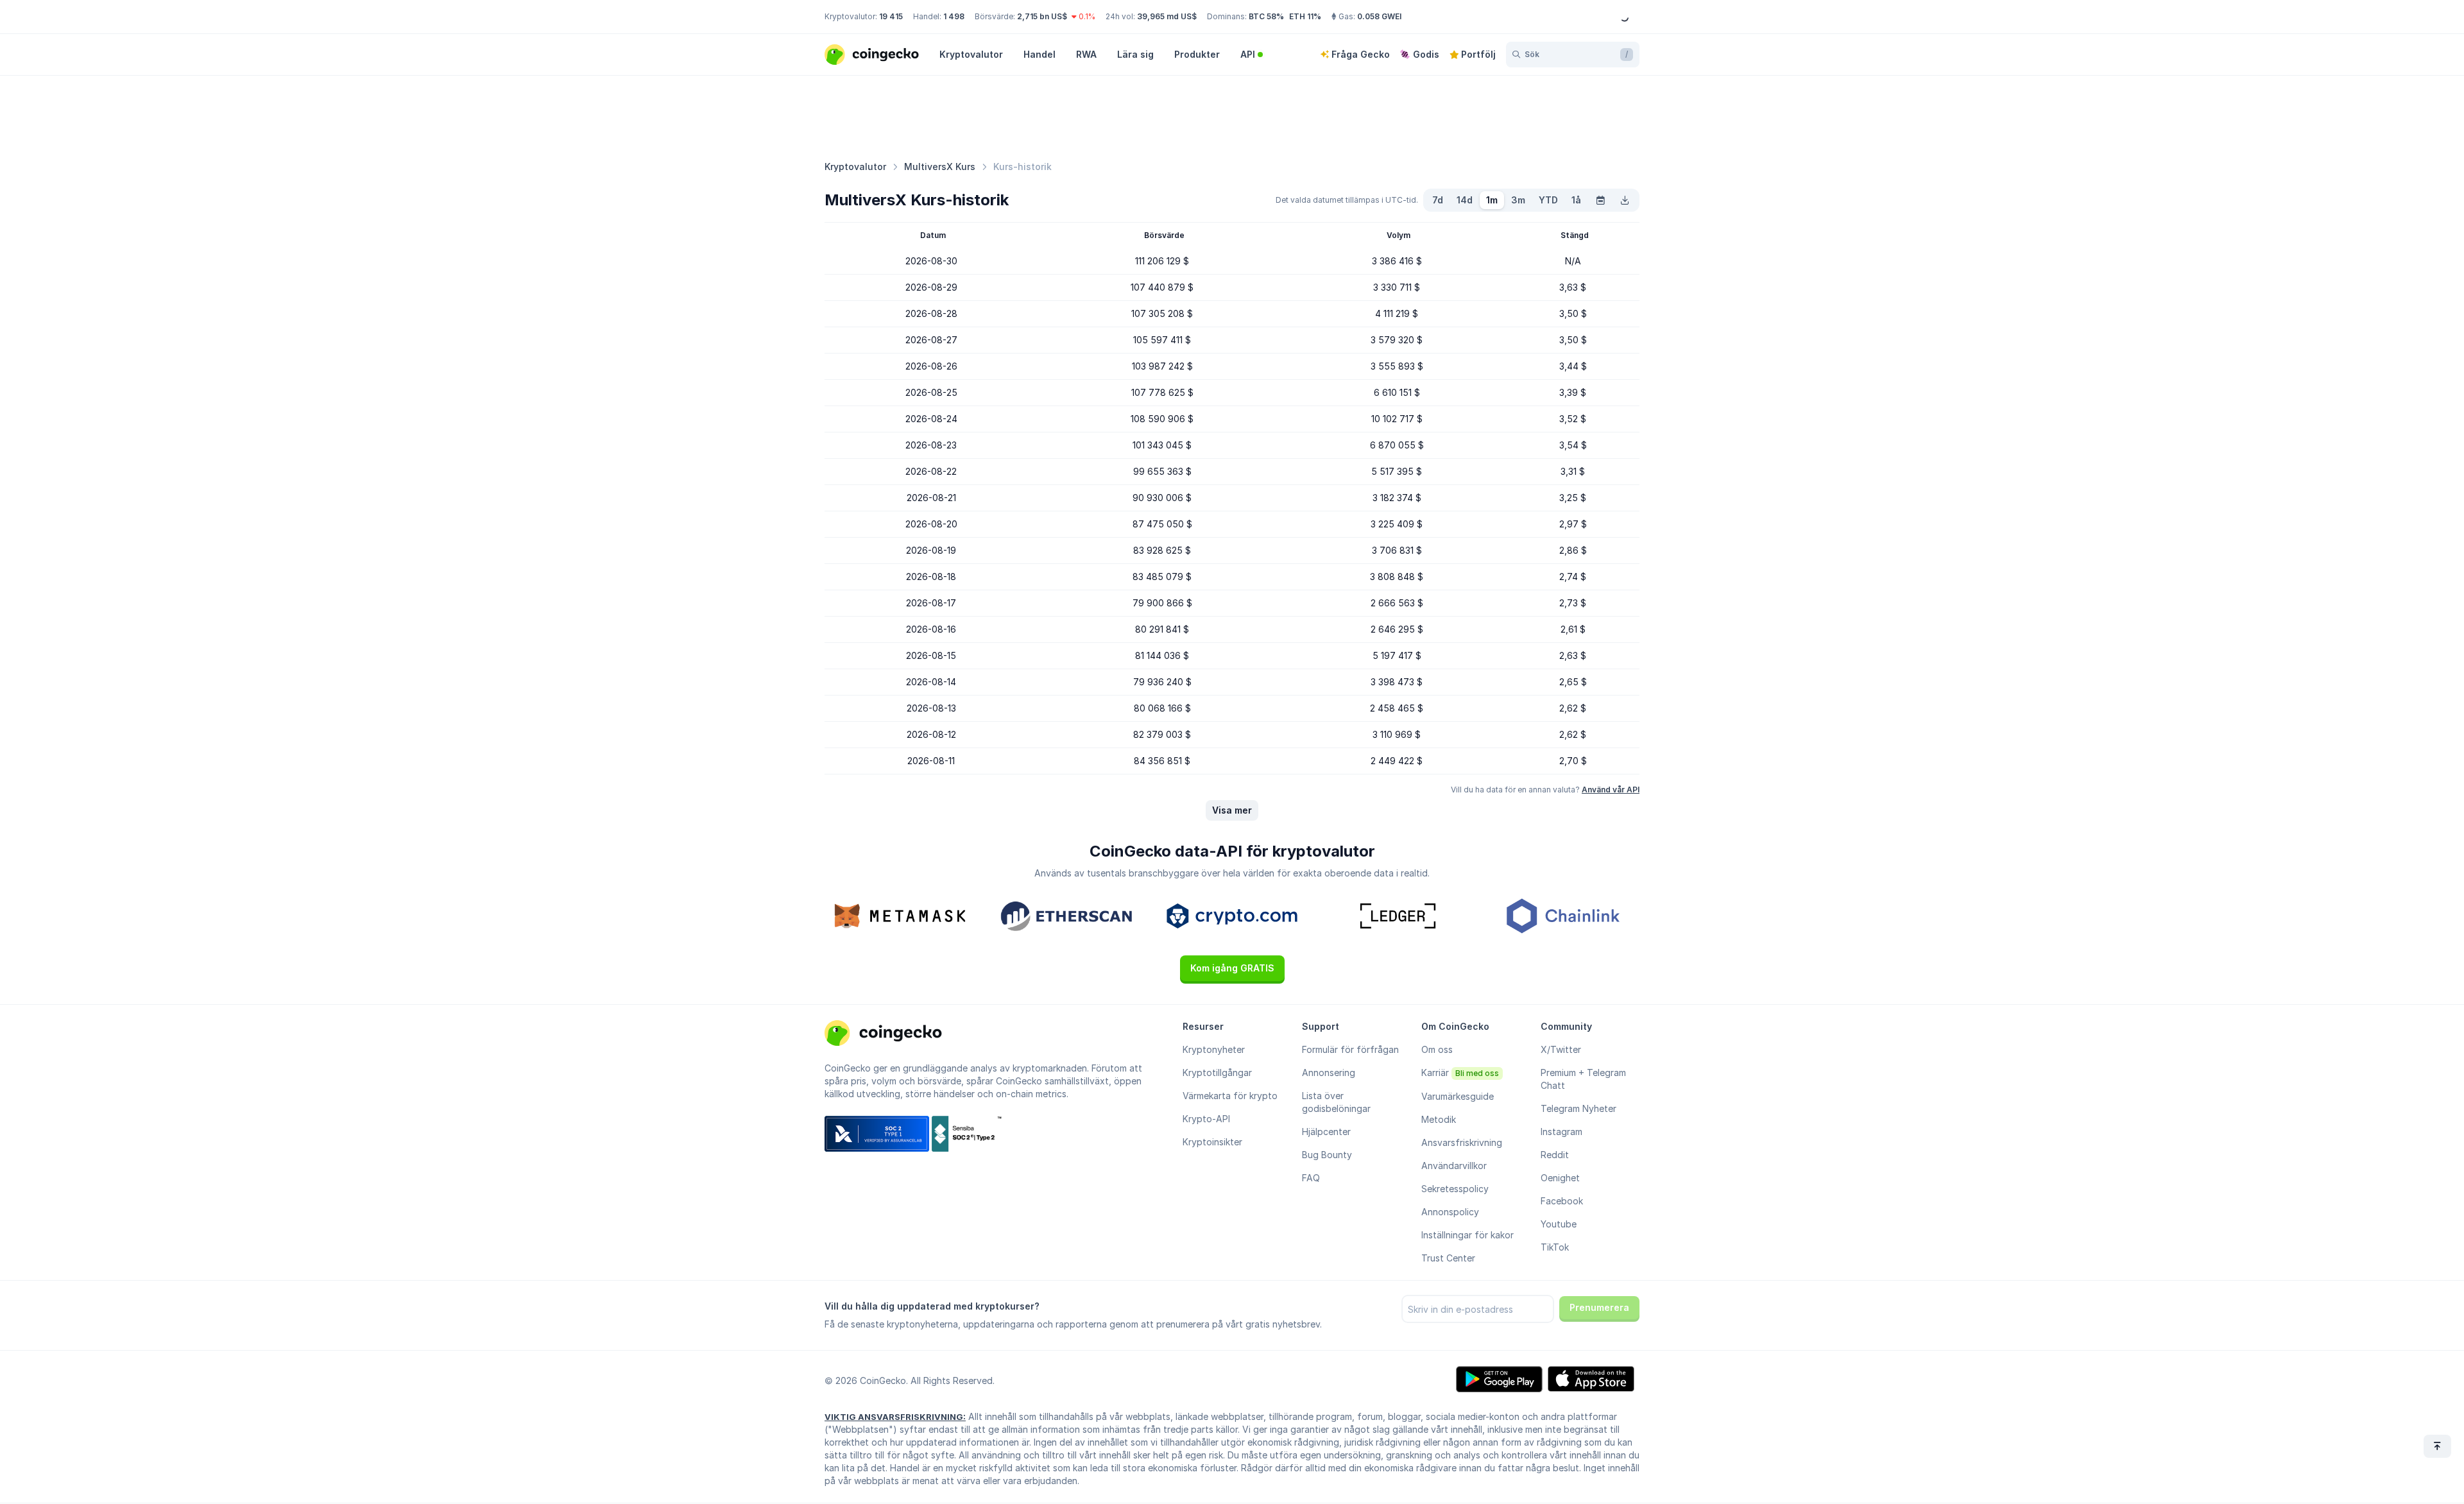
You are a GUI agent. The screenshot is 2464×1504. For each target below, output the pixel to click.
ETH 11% (1305, 16)
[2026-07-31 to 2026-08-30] (1600, 200)
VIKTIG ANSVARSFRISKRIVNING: (895, 1417)
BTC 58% (1266, 16)
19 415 (891, 16)
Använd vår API (1611, 790)
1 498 (954, 16)
